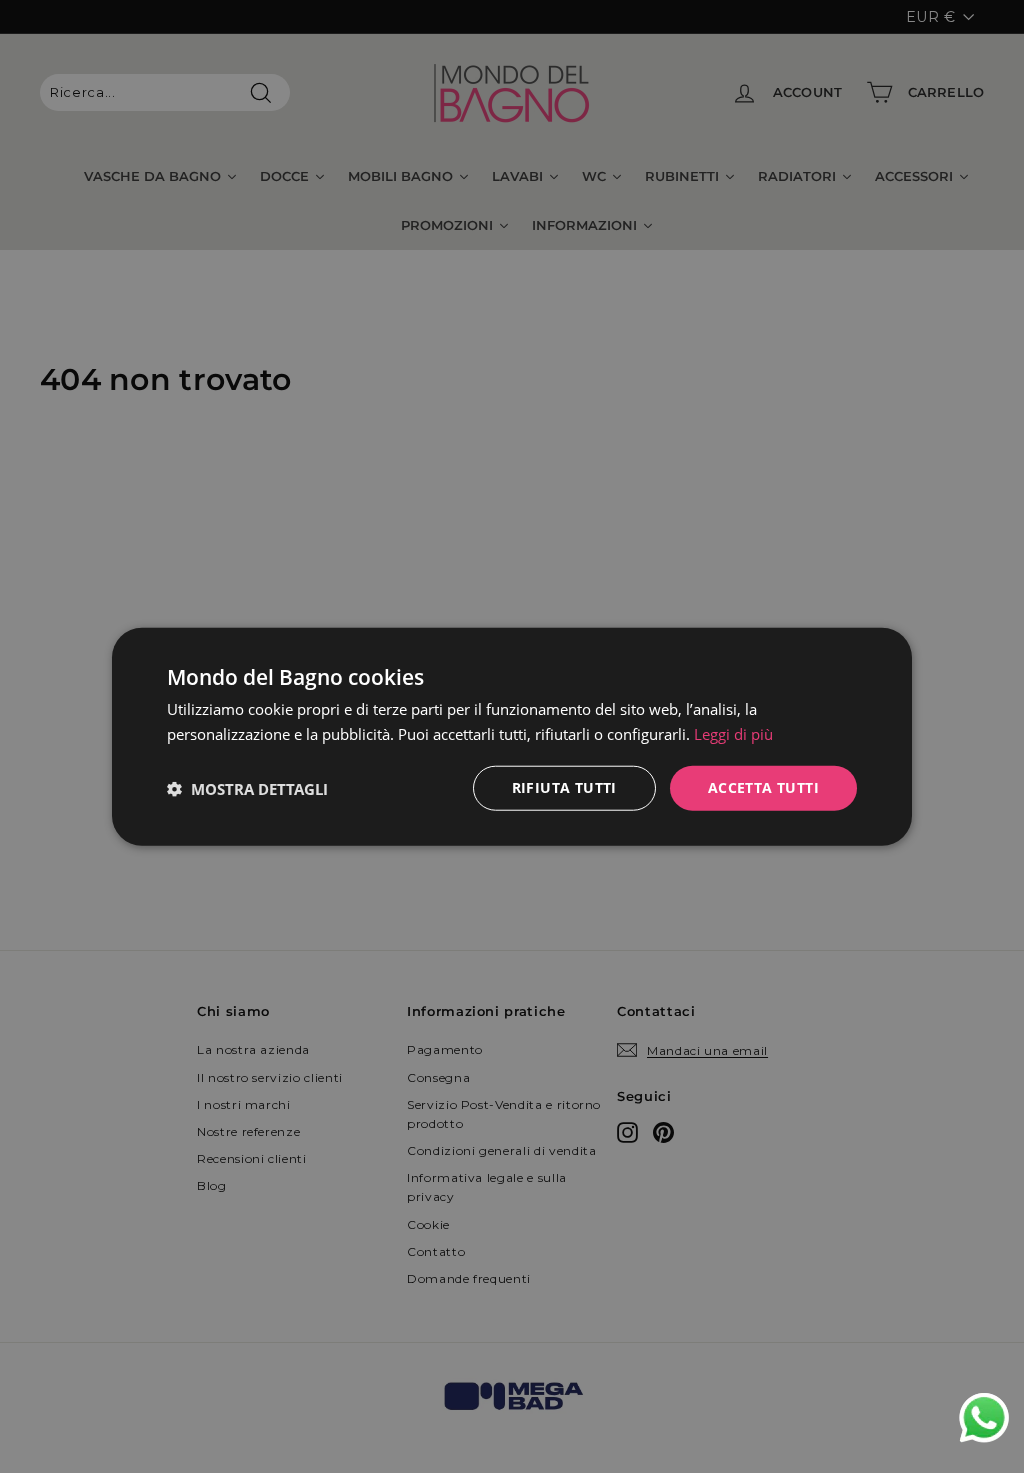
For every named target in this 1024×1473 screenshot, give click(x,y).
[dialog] (512, 736)
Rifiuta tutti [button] (564, 787)
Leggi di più (733, 733)
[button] (247, 788)
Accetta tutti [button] (763, 787)
